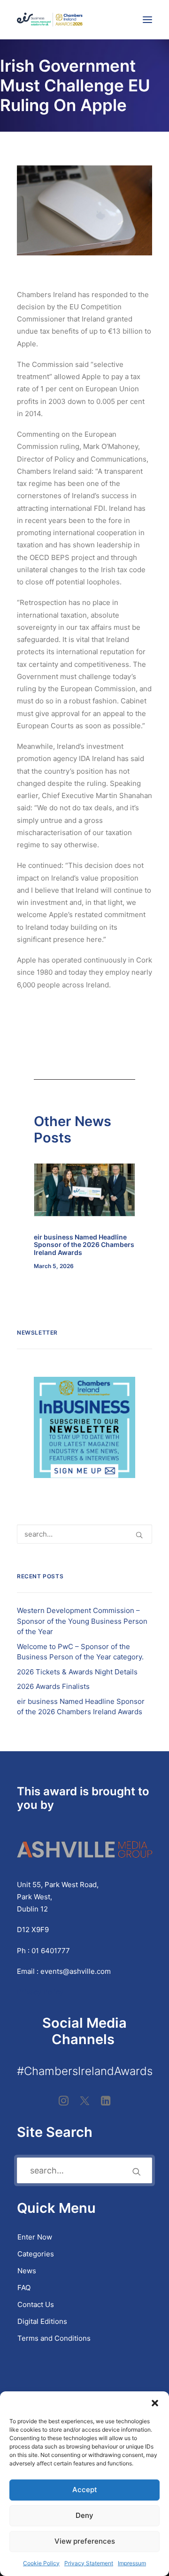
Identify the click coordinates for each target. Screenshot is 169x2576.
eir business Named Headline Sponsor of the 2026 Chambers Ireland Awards (84, 1245)
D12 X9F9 (33, 1930)
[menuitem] (84, 2237)
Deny (84, 2515)
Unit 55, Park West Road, (58, 1885)
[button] (155, 2403)
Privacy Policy (41, 1992)
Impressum (132, 2563)
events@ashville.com (76, 1971)
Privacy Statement (89, 2563)
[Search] (84, 1534)
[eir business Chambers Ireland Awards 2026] (50, 20)
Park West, (35, 1897)
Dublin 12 (32, 1909)
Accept (85, 2490)
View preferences (85, 2541)
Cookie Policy (41, 2563)
